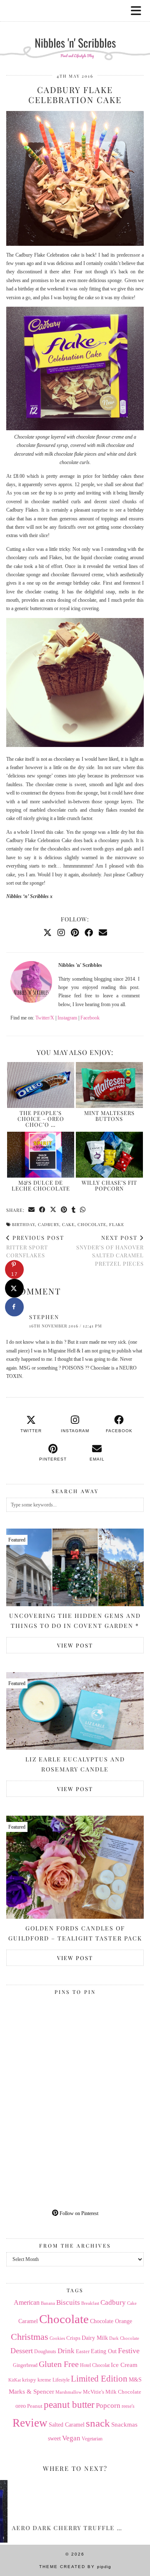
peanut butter (69, 2404)
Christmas (30, 2337)
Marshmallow (69, 2392)
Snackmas (124, 2424)
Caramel (28, 2321)
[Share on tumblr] (74, 1210)
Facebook (90, 1018)
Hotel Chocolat (95, 2365)
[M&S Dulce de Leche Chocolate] (41, 1155)
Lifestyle (61, 2380)
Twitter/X (45, 1018)
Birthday (24, 1224)
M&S (135, 2380)
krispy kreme (37, 2380)
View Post (75, 1645)
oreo (21, 2406)
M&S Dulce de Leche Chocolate (41, 1185)
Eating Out (104, 2351)
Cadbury (49, 1224)
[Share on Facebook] (42, 1210)
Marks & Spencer (31, 2392)
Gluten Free (59, 2364)
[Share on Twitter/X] (53, 1210)
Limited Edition (99, 2379)
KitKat (15, 2380)
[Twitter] (47, 933)
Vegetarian (92, 2439)
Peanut (35, 2406)
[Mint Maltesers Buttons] (110, 1085)
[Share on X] (14, 1288)
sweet (54, 2438)
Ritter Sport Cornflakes (35, 1246)
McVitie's (94, 2392)
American (27, 2302)
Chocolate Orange (111, 2321)
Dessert (22, 2351)
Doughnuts (45, 2351)
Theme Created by (75, 2567)
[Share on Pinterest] (64, 1210)
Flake (117, 1224)
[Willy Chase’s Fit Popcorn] (110, 1155)
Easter (83, 2351)
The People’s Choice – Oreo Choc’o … (41, 1119)
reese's (128, 2406)
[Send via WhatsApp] (83, 1210)
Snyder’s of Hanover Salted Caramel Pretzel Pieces (110, 1250)
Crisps (73, 2338)
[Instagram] (61, 933)
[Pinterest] (75, 933)
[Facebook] (89, 933)
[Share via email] (32, 1210)
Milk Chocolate (123, 2392)
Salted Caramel (67, 2425)
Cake (68, 1224)
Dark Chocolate (124, 2338)
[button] (139, 11)
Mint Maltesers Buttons (109, 1116)
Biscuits (68, 2302)
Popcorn (108, 2405)
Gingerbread (25, 2365)
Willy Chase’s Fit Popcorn (109, 1185)
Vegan (71, 2438)
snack (98, 2423)
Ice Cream (124, 2365)
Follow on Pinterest (78, 2213)
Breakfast (90, 2303)
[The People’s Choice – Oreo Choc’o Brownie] (41, 1085)
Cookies (57, 2338)
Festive (129, 2351)
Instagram (67, 1018)
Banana (48, 2303)
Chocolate (92, 1224)
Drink (66, 2351)
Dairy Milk (95, 2338)
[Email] (103, 933)
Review (30, 2423)
